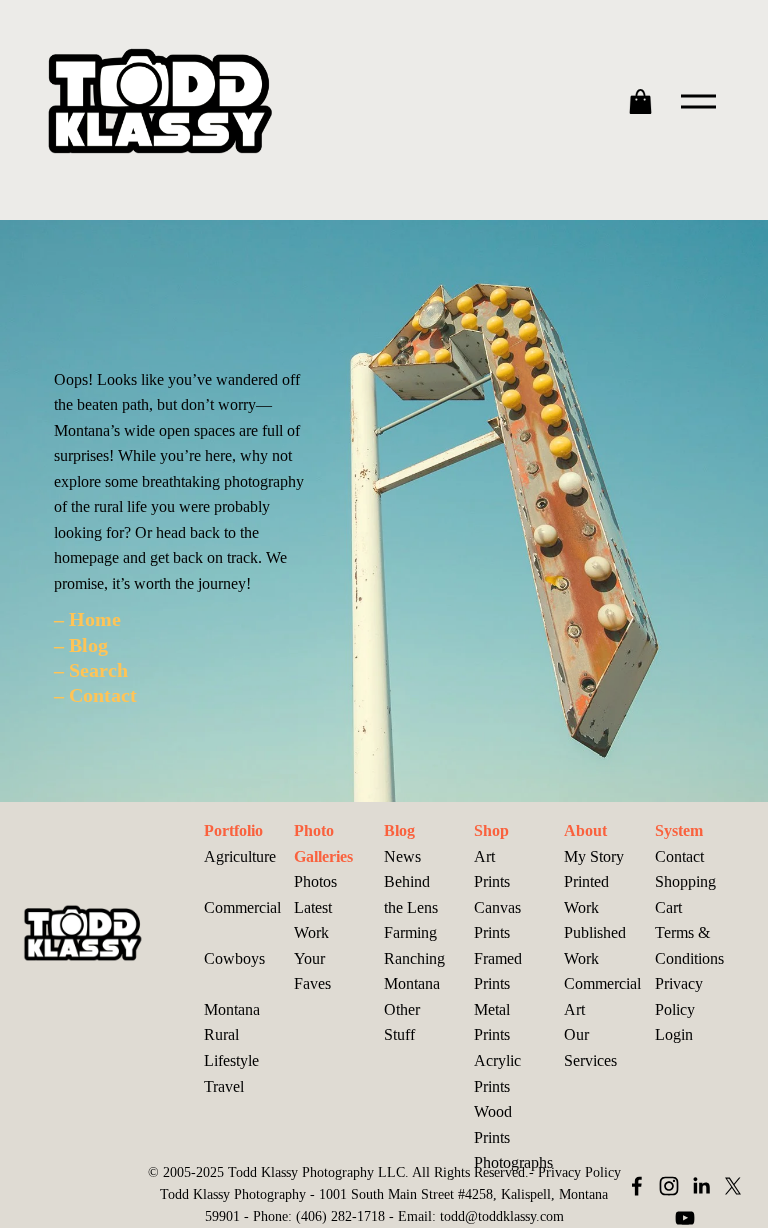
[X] (733, 1186)
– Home (87, 619)
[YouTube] (685, 1218)
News (402, 856)
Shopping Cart (685, 894)
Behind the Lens (411, 894)
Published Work (595, 945)
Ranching (414, 958)
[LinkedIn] (701, 1186)
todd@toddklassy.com (502, 1216)
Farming (410, 932)
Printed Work (586, 894)
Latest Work (313, 920)
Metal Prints (492, 1022)
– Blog (81, 645)
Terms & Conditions (689, 945)
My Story (594, 856)
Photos (315, 881)
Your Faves (312, 971)
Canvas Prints (497, 920)
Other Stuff (402, 1022)
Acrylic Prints (497, 1073)
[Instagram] (669, 1186)
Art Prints (492, 869)
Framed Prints (498, 971)
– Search (91, 670)
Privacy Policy (679, 996)
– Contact (95, 695)
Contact (679, 856)
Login (674, 1034)
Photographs (513, 1162)
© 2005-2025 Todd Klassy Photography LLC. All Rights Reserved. (338, 1172)
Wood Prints (493, 1124)
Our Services (590, 1047)
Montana (412, 983)
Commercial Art (602, 996)
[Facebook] (637, 1186)
